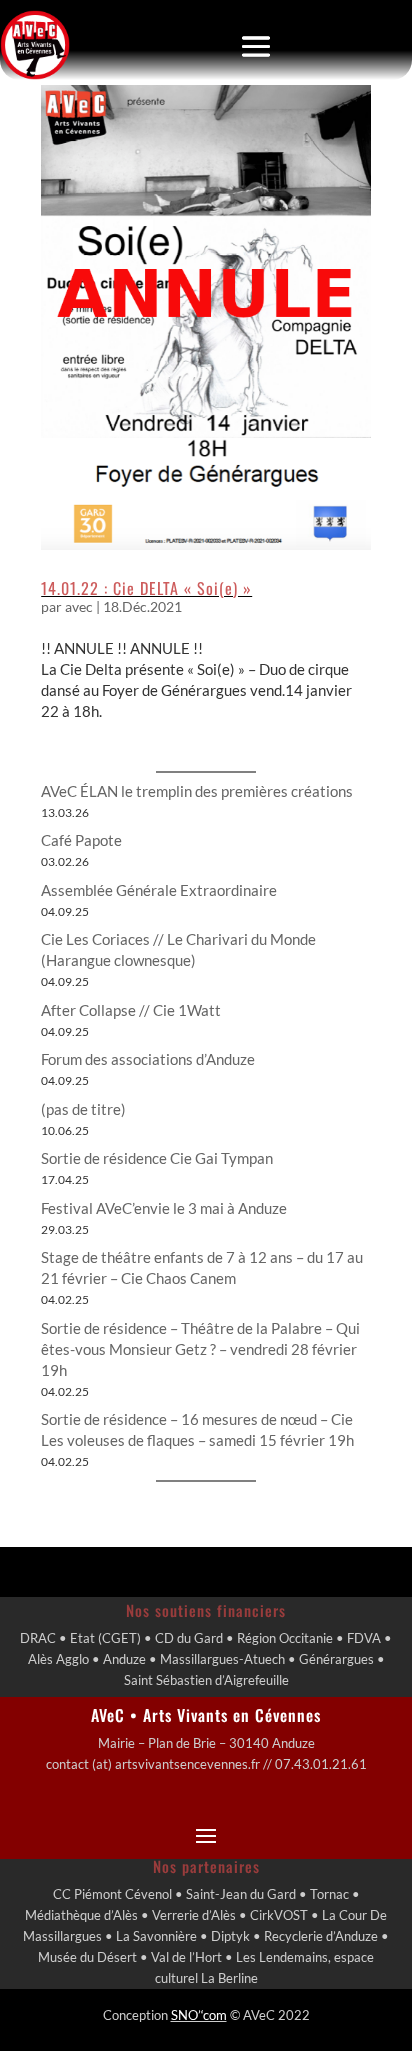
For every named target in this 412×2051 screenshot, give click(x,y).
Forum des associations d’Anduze (148, 1059)
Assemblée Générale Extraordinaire (159, 890)
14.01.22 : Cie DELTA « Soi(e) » (146, 588)
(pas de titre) (83, 1109)
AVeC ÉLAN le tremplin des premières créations (197, 791)
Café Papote (81, 840)
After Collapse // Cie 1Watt (131, 1010)
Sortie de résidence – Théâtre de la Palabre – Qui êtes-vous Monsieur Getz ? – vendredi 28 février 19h (200, 1349)
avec (79, 606)
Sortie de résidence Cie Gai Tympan (157, 1158)
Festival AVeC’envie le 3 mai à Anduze (164, 1208)
